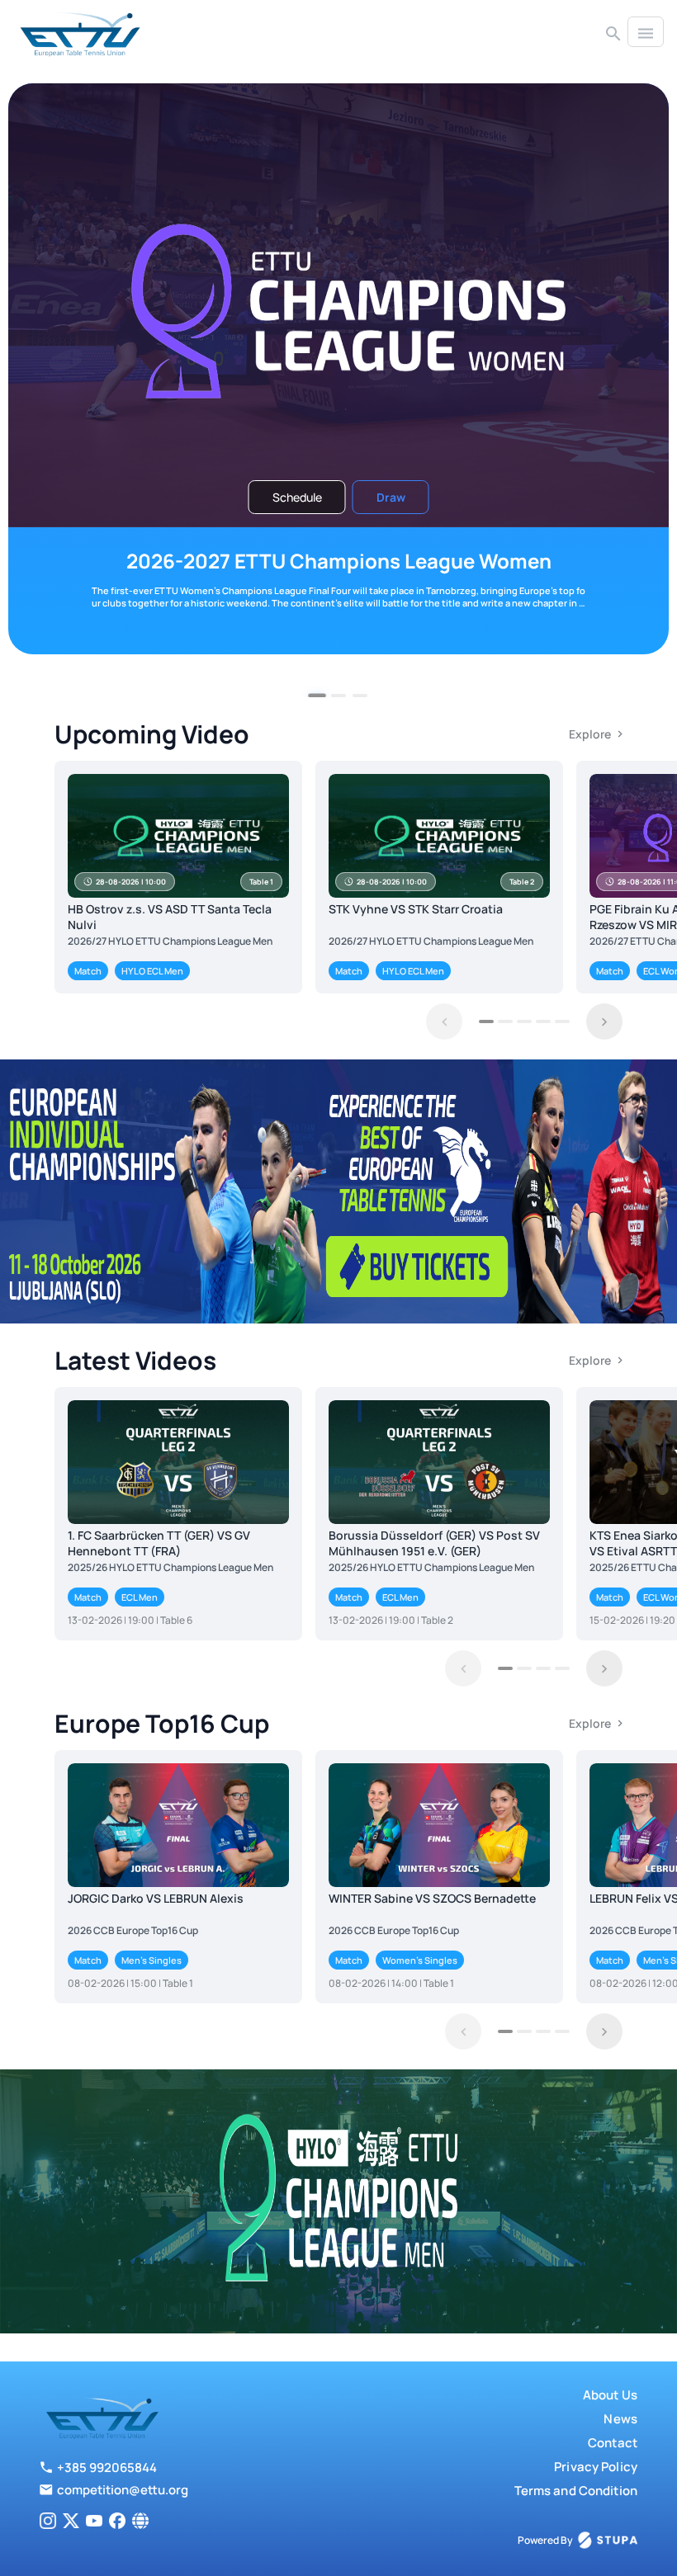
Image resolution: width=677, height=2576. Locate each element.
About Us (610, 2395)
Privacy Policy (596, 2467)
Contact (613, 2443)
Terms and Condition (576, 2491)
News (620, 2419)
